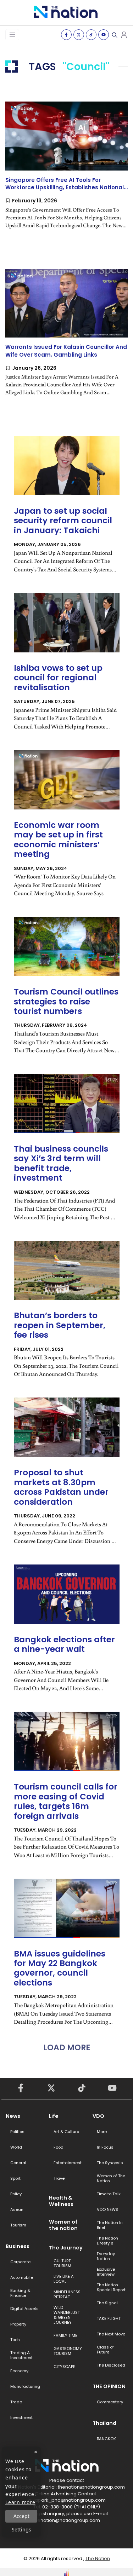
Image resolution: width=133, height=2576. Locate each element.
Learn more (20, 2502)
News (13, 2116)
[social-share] (66, 35)
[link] (66, 171)
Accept (21, 2516)
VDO (98, 2116)
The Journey (66, 2248)
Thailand (104, 2423)
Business (18, 2246)
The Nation (98, 2558)
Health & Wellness (61, 2201)
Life (54, 2116)
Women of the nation (63, 2225)
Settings (21, 2529)
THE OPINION (109, 2386)
